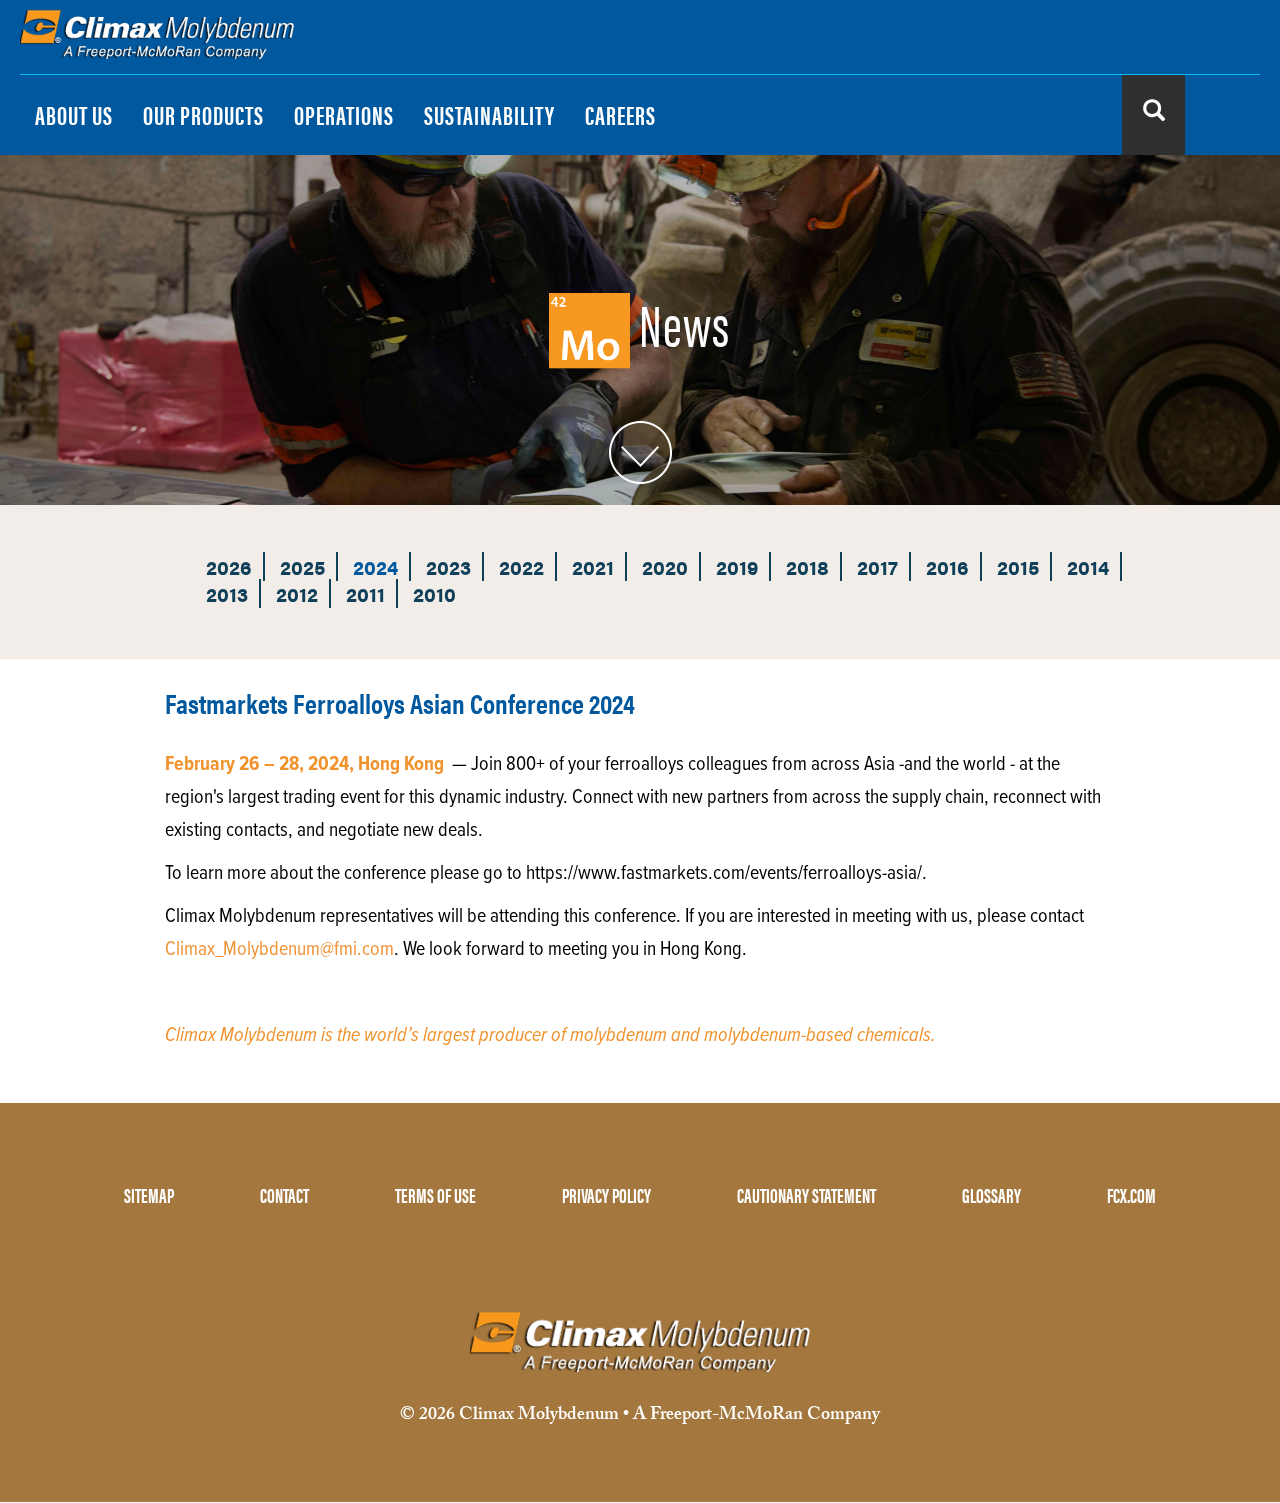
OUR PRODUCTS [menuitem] (203, 114)
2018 (807, 566)
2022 (521, 566)
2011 (365, 593)
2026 (229, 566)
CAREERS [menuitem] (620, 114)
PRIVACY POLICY (606, 1194)
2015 (1018, 566)
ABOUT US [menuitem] (74, 114)
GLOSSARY (991, 1194)
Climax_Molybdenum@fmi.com (279, 950)
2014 (1088, 566)
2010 (434, 593)
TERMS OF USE (435, 1194)
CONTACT (284, 1194)
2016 (947, 566)
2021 (593, 566)
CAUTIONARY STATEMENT (806, 1194)
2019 (737, 566)
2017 (877, 566)
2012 (297, 593)
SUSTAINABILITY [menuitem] (489, 114)
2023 (448, 566)
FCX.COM (1131, 1194)
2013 (227, 593)
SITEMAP (149, 1194)
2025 (302, 566)
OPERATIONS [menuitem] (344, 114)
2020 (665, 566)
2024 (375, 566)
